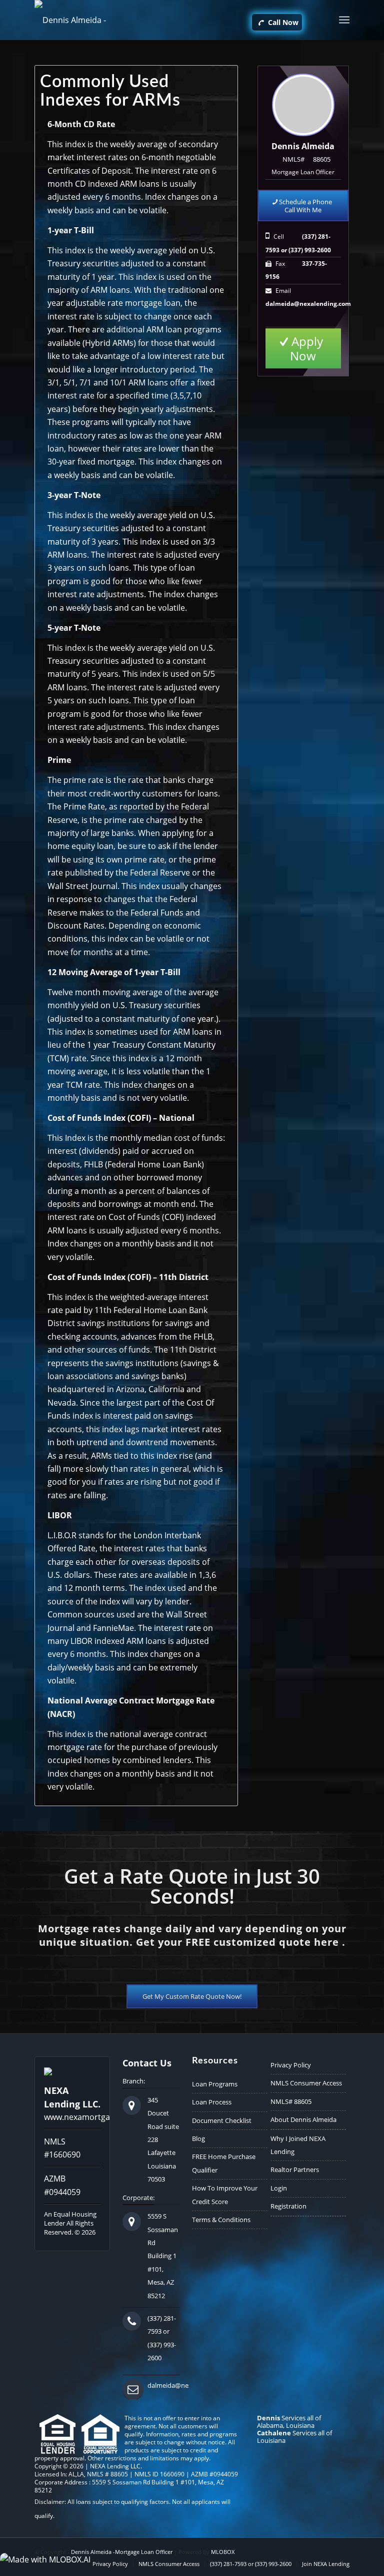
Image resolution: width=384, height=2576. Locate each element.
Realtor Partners (295, 2170)
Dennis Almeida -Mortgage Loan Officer (122, 2552)
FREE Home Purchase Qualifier (224, 2163)
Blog (198, 2138)
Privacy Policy (291, 2065)
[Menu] (344, 20)
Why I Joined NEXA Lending (298, 2145)
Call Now (282, 22)
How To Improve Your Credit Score (225, 2195)
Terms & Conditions (221, 2220)
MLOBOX (223, 2552)
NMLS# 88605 (291, 2101)
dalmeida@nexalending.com (308, 304)
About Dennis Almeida (303, 2119)
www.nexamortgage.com (91, 2117)
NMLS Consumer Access (306, 2083)
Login (279, 2188)
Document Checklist (222, 2120)
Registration (288, 2206)
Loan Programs (215, 2084)
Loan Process (212, 2102)
